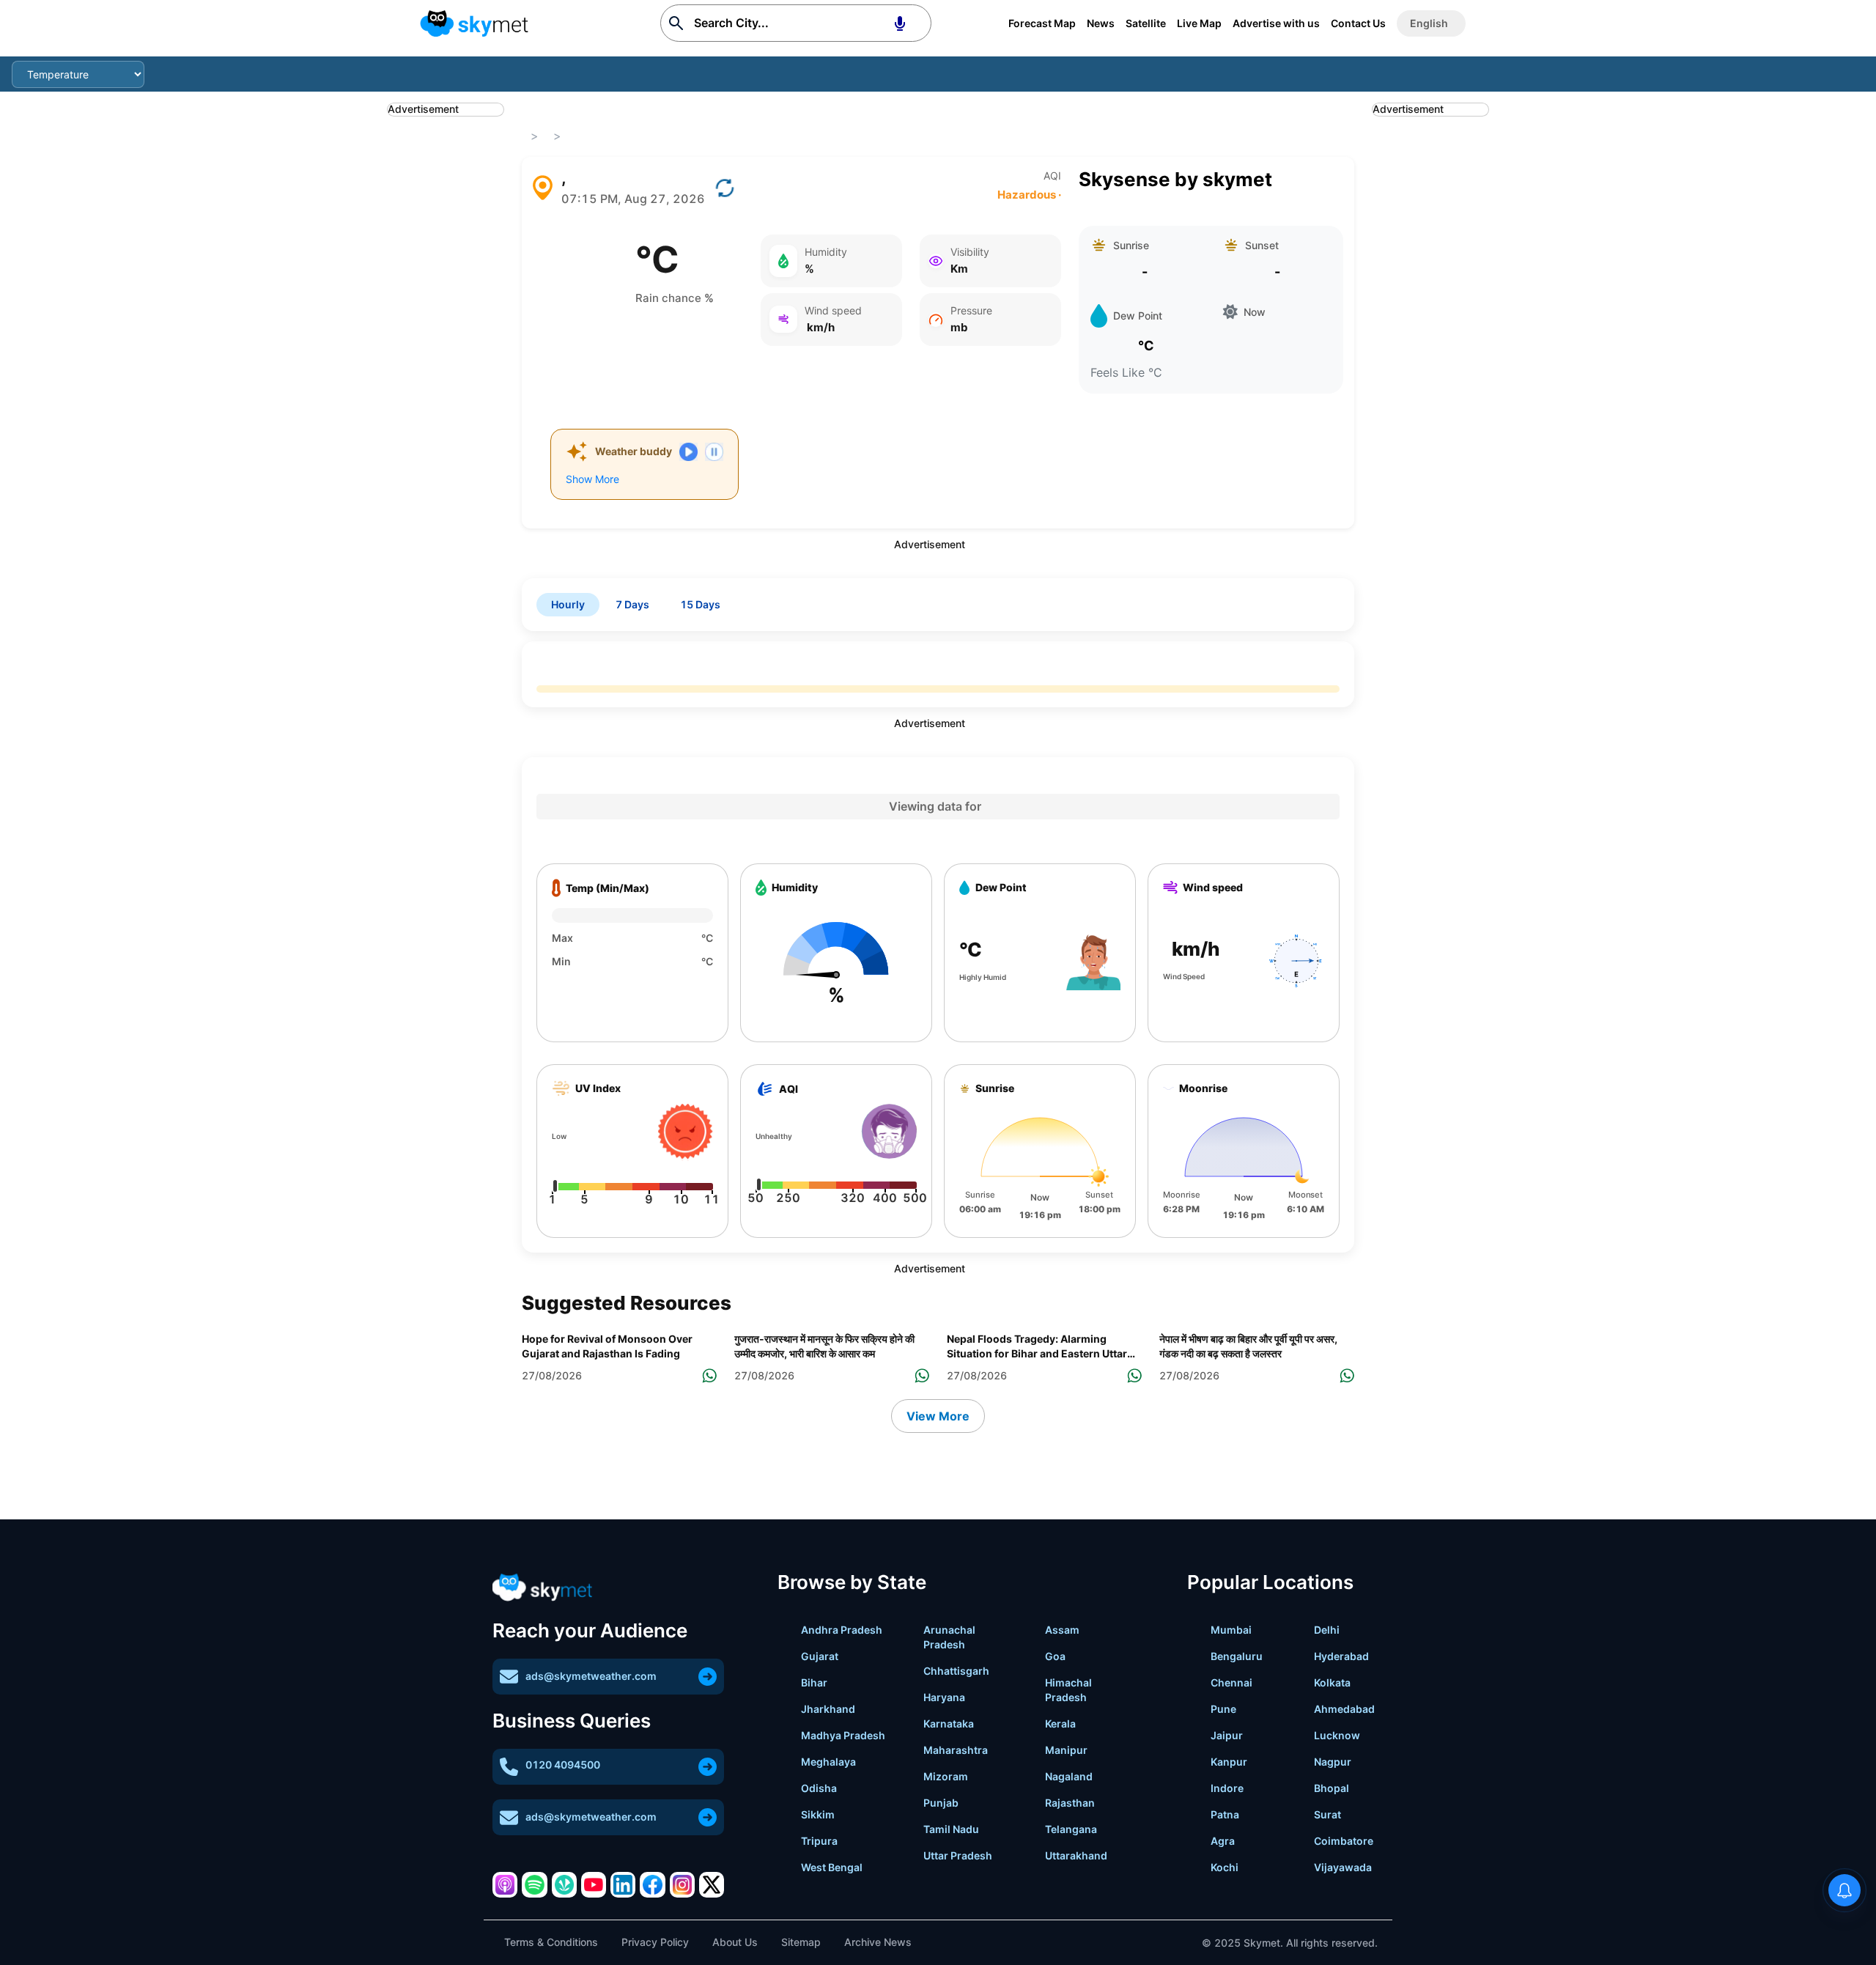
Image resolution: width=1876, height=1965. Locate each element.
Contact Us (1358, 23)
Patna (1225, 1814)
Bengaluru (1237, 1656)
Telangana (1071, 1829)
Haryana (944, 1697)
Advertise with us (1276, 23)
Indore (1227, 1788)
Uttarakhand (1076, 1855)
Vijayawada (1343, 1867)
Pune (1223, 1709)
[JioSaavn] (564, 1884)
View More (938, 1416)
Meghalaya (828, 1762)
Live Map (1199, 23)
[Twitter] (712, 1884)
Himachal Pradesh (1068, 1690)
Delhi (1327, 1630)
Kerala (1060, 1723)
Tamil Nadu (951, 1829)
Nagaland (1069, 1776)
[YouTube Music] (594, 1884)
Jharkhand (828, 1709)
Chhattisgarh (956, 1671)
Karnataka (949, 1723)
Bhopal (1332, 1788)
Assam (1062, 1630)
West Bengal (832, 1867)
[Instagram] (682, 1884)
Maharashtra (956, 1750)
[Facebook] (652, 1884)
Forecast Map (1042, 23)
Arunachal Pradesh (949, 1637)
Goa (1055, 1656)
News (1101, 23)
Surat (1327, 1814)
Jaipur (1227, 1735)
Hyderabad (1341, 1656)
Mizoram (946, 1776)
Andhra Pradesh (842, 1630)
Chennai (1231, 1682)
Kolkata (1332, 1682)
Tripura (819, 1841)
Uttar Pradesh (958, 1855)
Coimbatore (1344, 1841)
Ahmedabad (1344, 1709)
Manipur (1066, 1750)
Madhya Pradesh (843, 1735)
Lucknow (1337, 1735)
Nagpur (1333, 1762)
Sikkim (818, 1814)
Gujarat (820, 1656)
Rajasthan (1070, 1803)
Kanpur (1229, 1762)
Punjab (941, 1803)
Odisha (819, 1788)
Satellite (1146, 23)
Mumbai (1231, 1630)
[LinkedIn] (623, 1884)
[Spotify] (534, 1884)
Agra (1223, 1841)
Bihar (814, 1682)
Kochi (1225, 1867)
